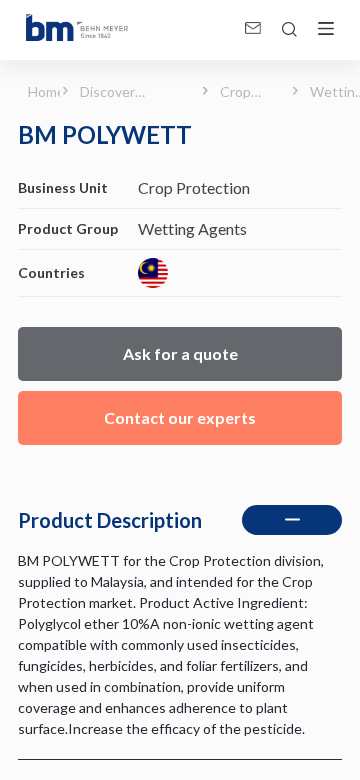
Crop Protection (248, 92)
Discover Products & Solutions (115, 92)
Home (37, 91)
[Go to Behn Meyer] (77, 30)
